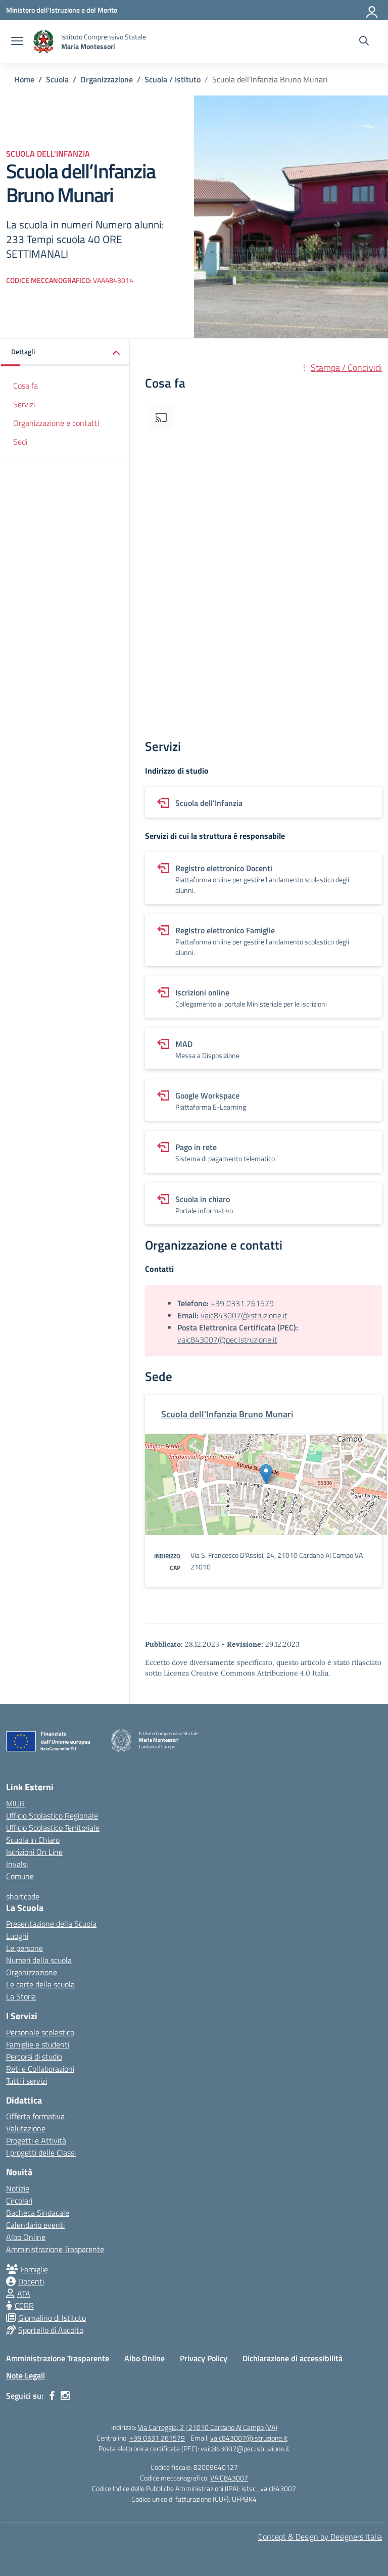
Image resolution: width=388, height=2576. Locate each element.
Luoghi (17, 1936)
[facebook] (52, 2396)
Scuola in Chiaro (33, 1840)
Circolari (19, 2201)
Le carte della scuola (40, 1984)
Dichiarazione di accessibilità (293, 2358)
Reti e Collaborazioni (40, 2069)
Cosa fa (26, 386)
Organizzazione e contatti (56, 423)
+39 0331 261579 (242, 1303)
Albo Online (26, 2237)
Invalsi (17, 1864)
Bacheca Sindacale (38, 2213)
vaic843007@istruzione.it (244, 1315)
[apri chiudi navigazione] (17, 42)
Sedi (20, 442)
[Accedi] (372, 10)
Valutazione (26, 2128)
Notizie (18, 2188)
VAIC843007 (229, 2478)
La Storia (21, 1996)
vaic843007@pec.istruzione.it (227, 1340)
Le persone (25, 1948)
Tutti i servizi (27, 2081)
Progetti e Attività (36, 2140)
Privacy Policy (204, 2358)
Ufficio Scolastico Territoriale (53, 1828)
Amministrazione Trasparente (55, 2249)
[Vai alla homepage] (43, 42)
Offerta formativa (35, 2116)
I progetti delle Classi (41, 2153)
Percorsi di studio (34, 2057)
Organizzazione (32, 1972)
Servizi (24, 404)
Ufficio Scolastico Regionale (52, 1816)
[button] (65, 352)
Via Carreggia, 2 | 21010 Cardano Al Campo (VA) (208, 2427)
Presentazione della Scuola (51, 1924)
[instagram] (65, 2396)
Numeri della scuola (39, 1960)
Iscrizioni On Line (34, 1852)
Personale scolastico (40, 2032)
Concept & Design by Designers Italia (320, 2537)
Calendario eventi (35, 2225)
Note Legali (26, 2375)
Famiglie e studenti (38, 2044)
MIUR (15, 1803)
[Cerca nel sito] (364, 42)
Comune (20, 1876)
